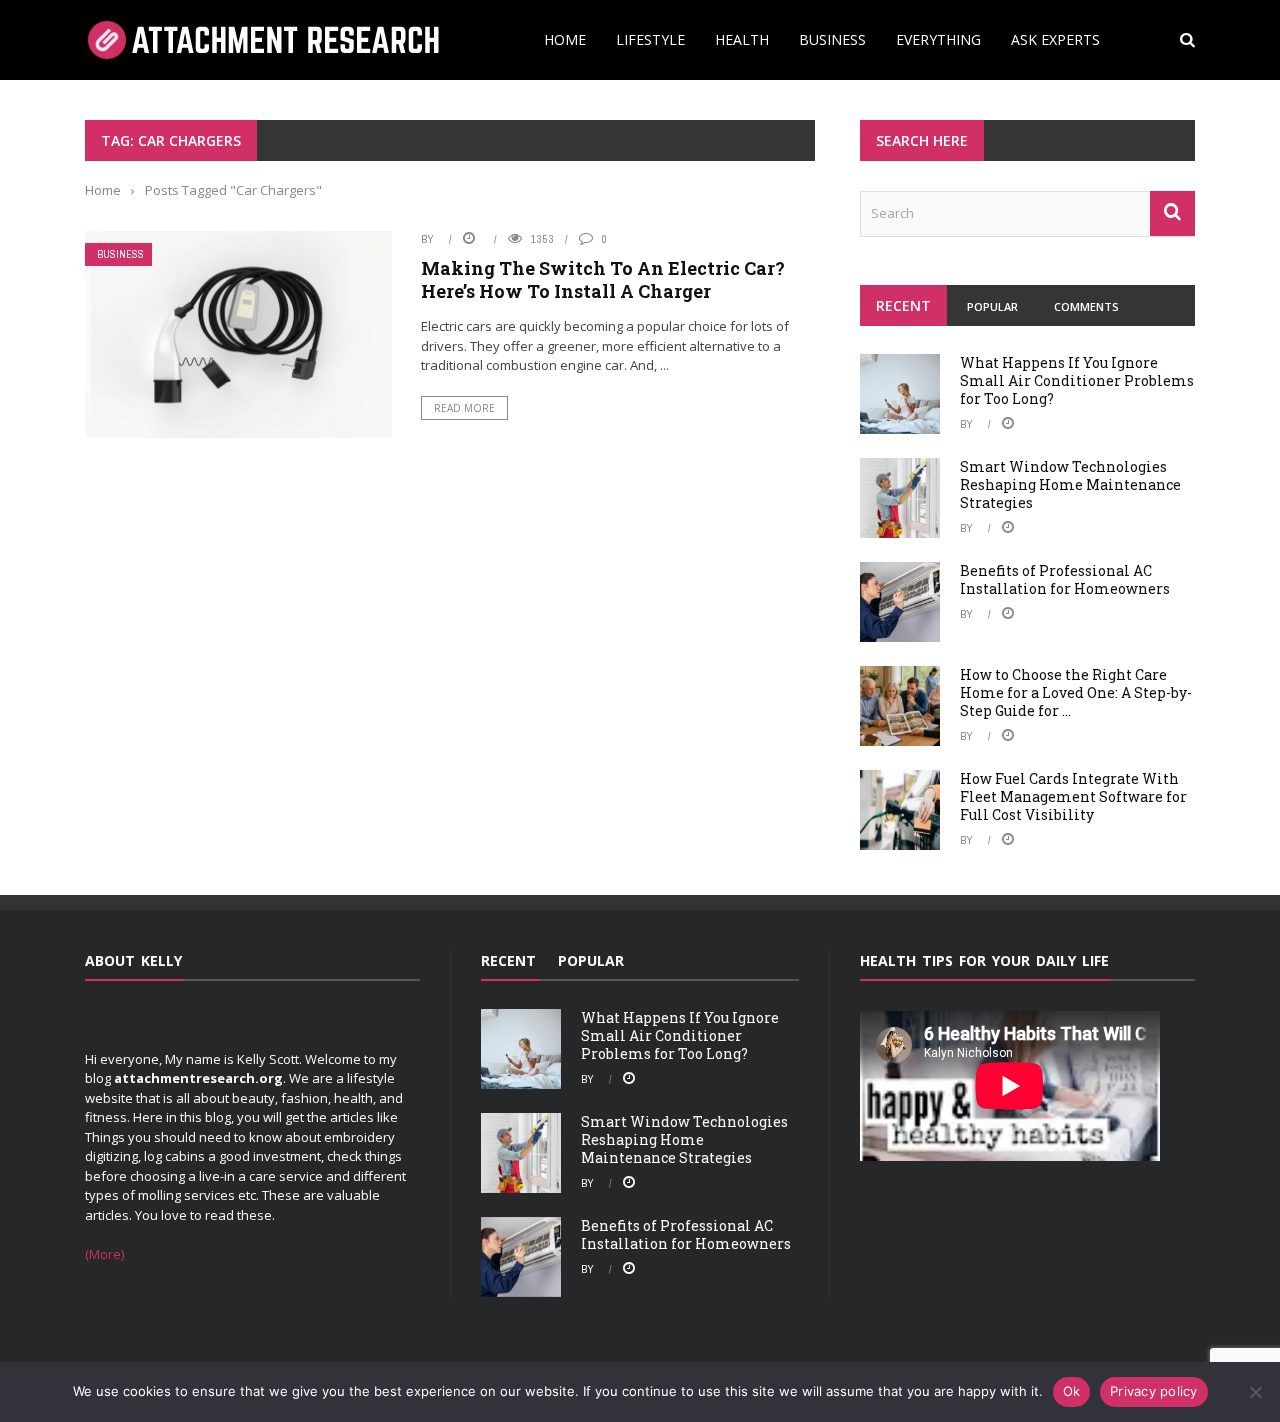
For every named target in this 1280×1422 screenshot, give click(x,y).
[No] (1255, 1392)
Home (565, 39)
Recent (903, 305)
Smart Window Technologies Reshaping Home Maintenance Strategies (1070, 484)
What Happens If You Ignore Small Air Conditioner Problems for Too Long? (1077, 380)
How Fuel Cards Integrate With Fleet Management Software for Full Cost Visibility (1073, 796)
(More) (104, 1254)
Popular (992, 306)
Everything (938, 39)
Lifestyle (650, 39)
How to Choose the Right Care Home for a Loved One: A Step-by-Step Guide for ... (1076, 692)
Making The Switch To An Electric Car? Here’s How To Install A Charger (603, 279)
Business (832, 39)
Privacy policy (1154, 1391)
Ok (1072, 1391)
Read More (464, 408)
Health (742, 39)
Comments (1086, 306)
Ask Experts (1055, 39)
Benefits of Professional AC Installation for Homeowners (1065, 579)
